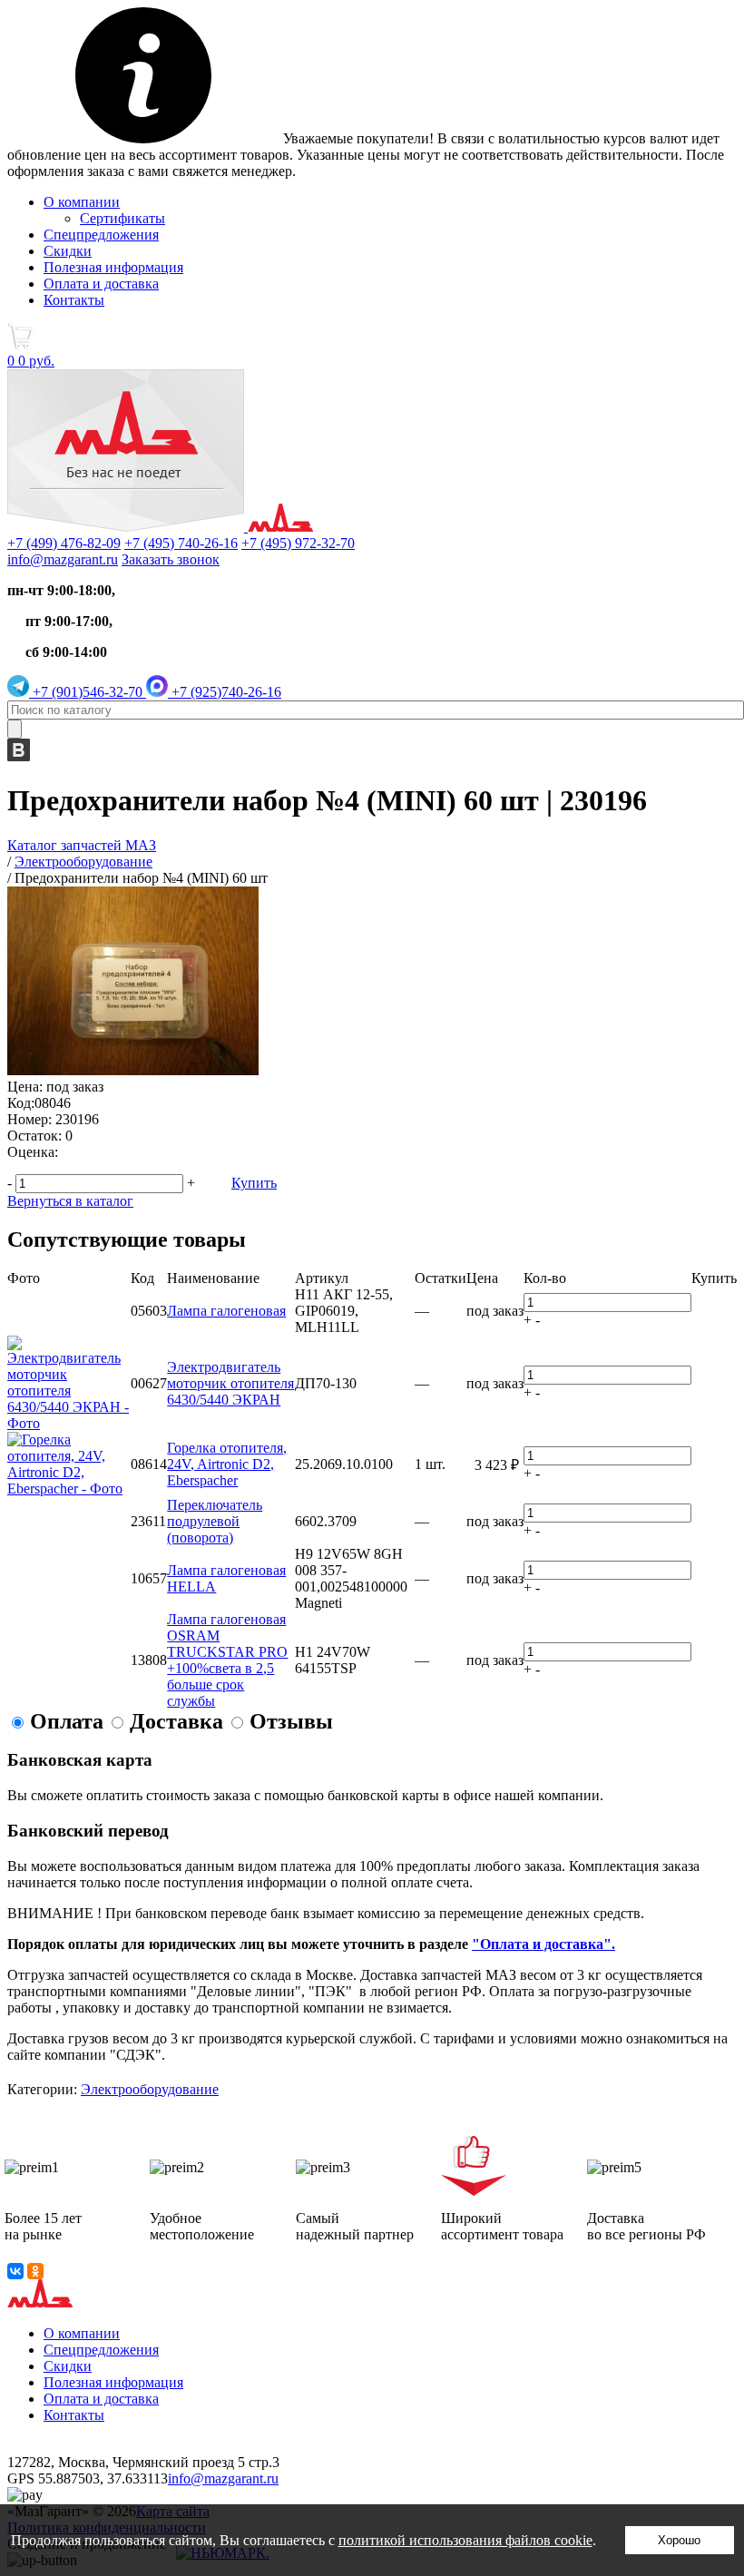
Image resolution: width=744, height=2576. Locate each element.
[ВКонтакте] (15, 2271)
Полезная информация (113, 267)
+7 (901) (86, 692)
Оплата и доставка (101, 284)
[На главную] (160, 527)
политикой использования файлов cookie (465, 2540)
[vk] (19, 756)
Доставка (176, 1721)
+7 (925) (225, 692)
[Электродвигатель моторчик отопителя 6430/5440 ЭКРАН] (69, 1423)
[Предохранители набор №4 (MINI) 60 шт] (133, 1070)
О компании (82, 202)
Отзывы (291, 1721)
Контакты (74, 300)
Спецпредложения (101, 235)
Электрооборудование (150, 2089)
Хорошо (679, 2540)
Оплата (67, 1721)
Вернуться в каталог (70, 1201)
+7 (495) (181, 543)
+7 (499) (64, 543)
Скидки (68, 251)
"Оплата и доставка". (543, 1944)
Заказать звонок (171, 559)
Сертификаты (122, 218)
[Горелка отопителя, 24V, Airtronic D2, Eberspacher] (69, 1489)
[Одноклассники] (35, 2271)
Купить (254, 1183)
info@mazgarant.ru (63, 559)
